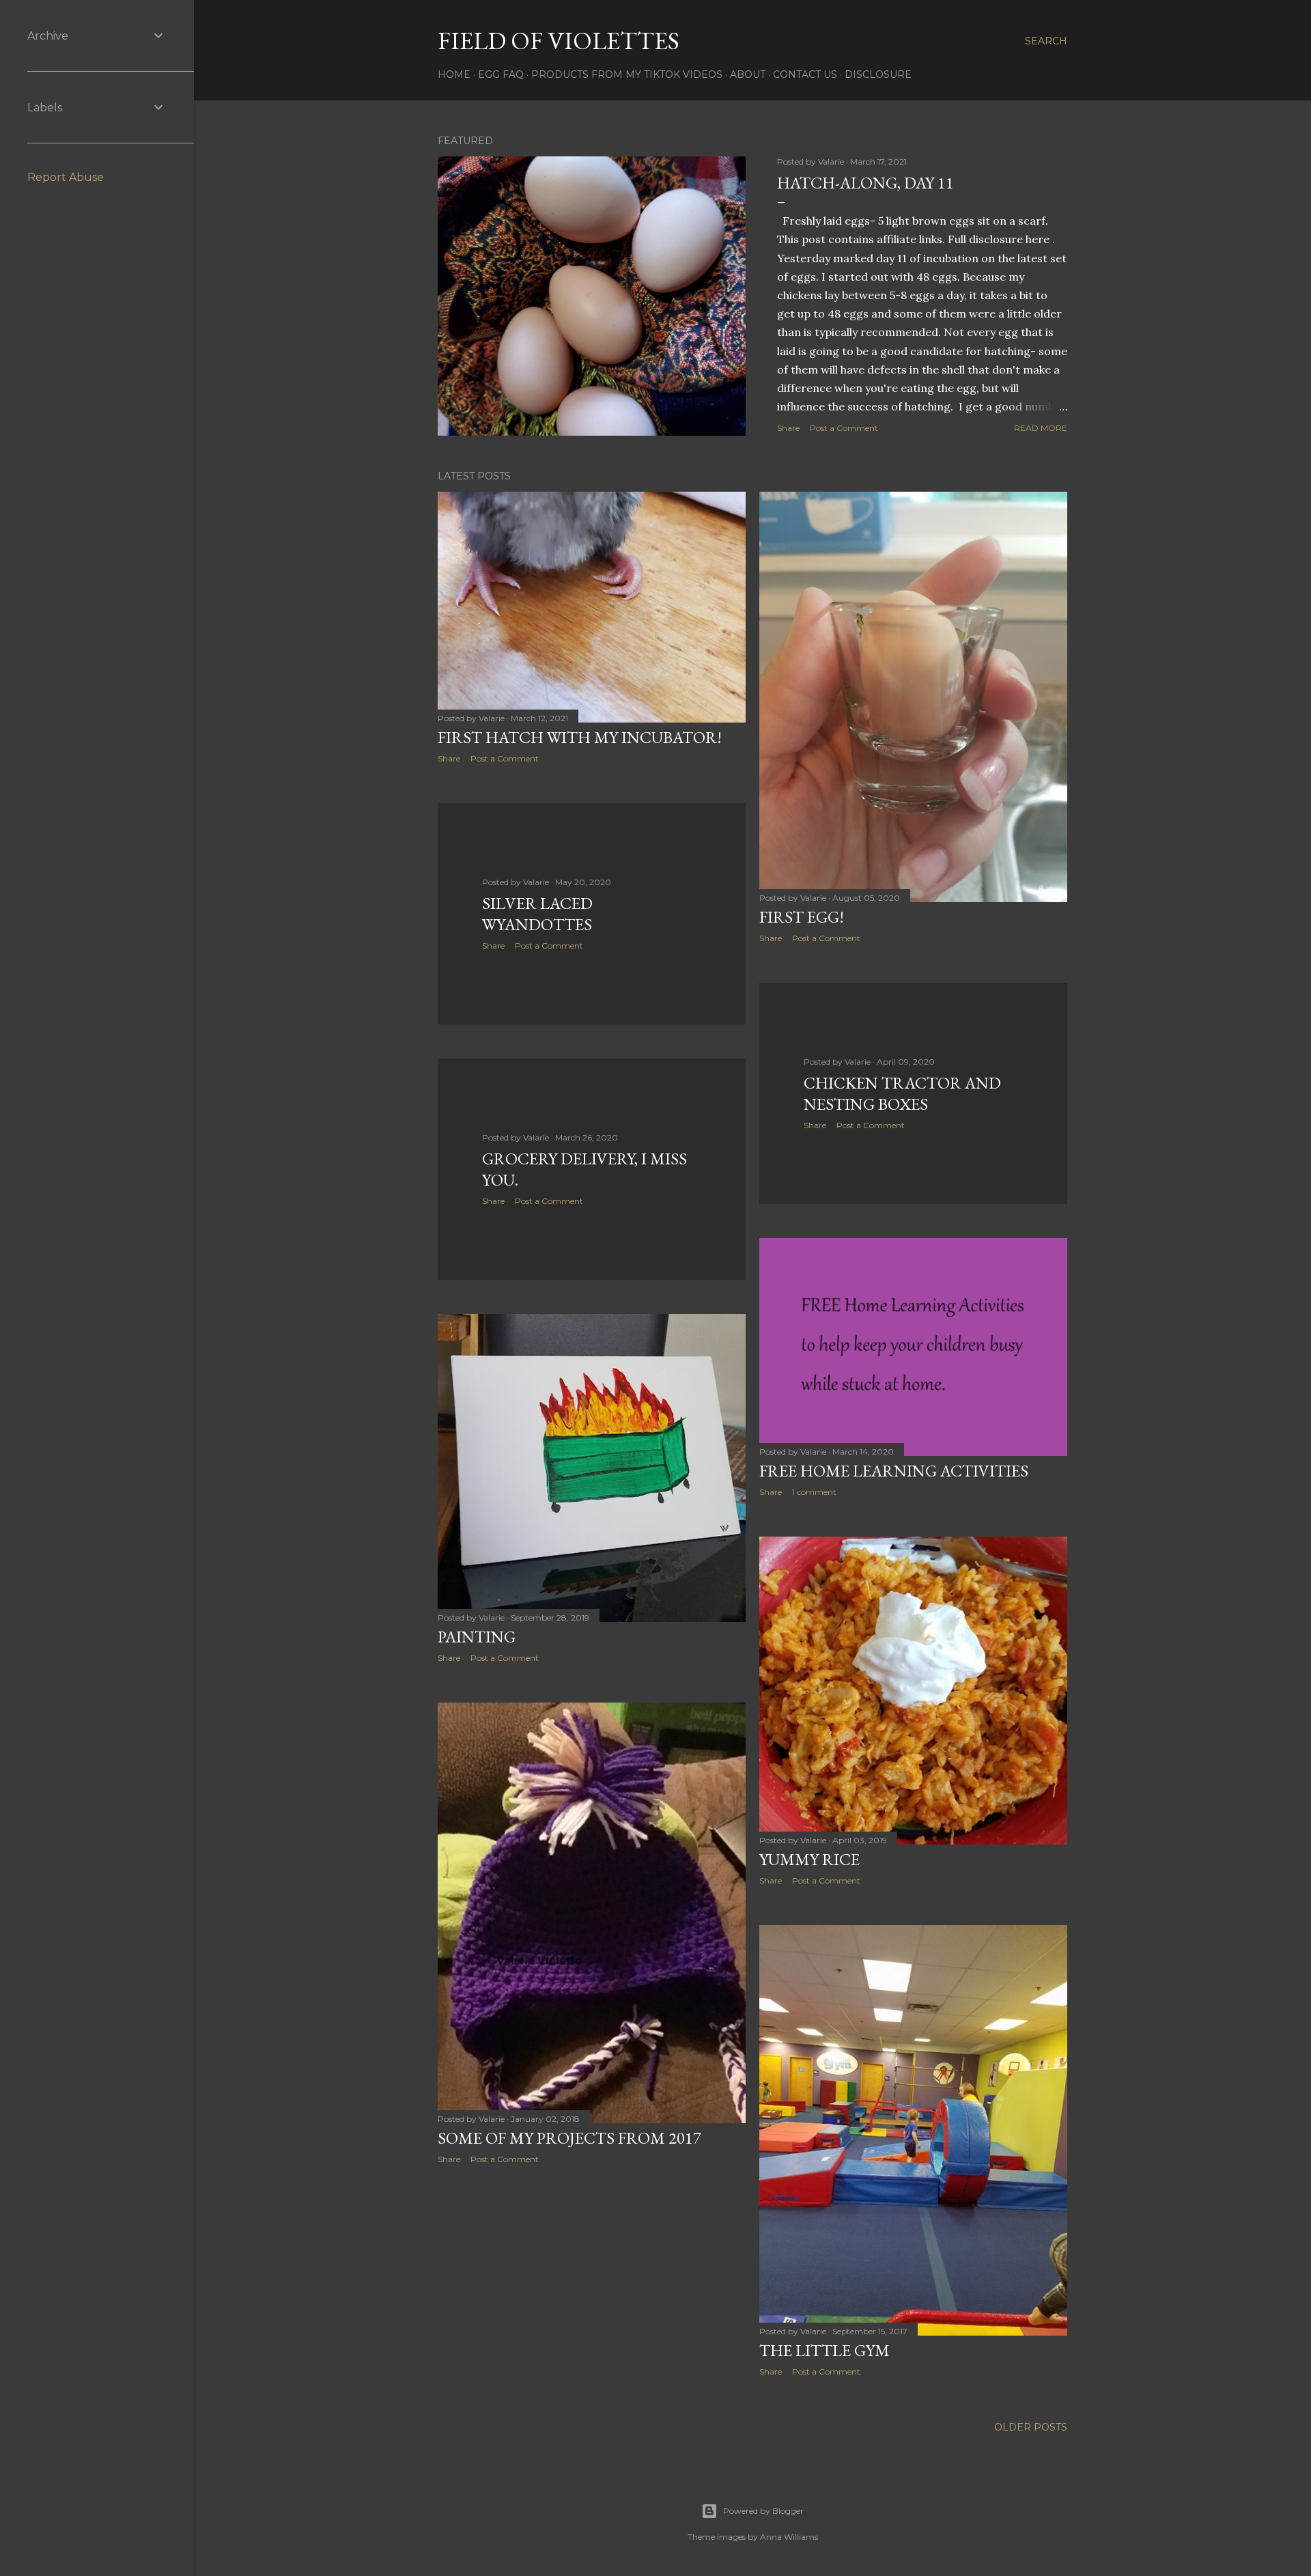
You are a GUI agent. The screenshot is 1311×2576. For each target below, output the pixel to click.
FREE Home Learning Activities (894, 1471)
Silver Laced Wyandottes (537, 914)
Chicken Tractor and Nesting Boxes (902, 1093)
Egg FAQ (501, 74)
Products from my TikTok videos (627, 74)
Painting (477, 1637)
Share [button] (788, 428)
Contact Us (805, 74)
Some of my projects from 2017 (569, 2138)
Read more (1041, 428)
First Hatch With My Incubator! (580, 737)
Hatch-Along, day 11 (865, 183)
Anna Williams (789, 2537)
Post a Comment (844, 428)
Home (454, 74)
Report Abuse (66, 177)
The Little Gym (824, 2350)
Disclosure (878, 74)
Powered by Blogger (763, 2511)
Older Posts (1031, 2427)
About (748, 74)
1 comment (814, 1492)
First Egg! (802, 917)
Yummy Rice (809, 1859)
